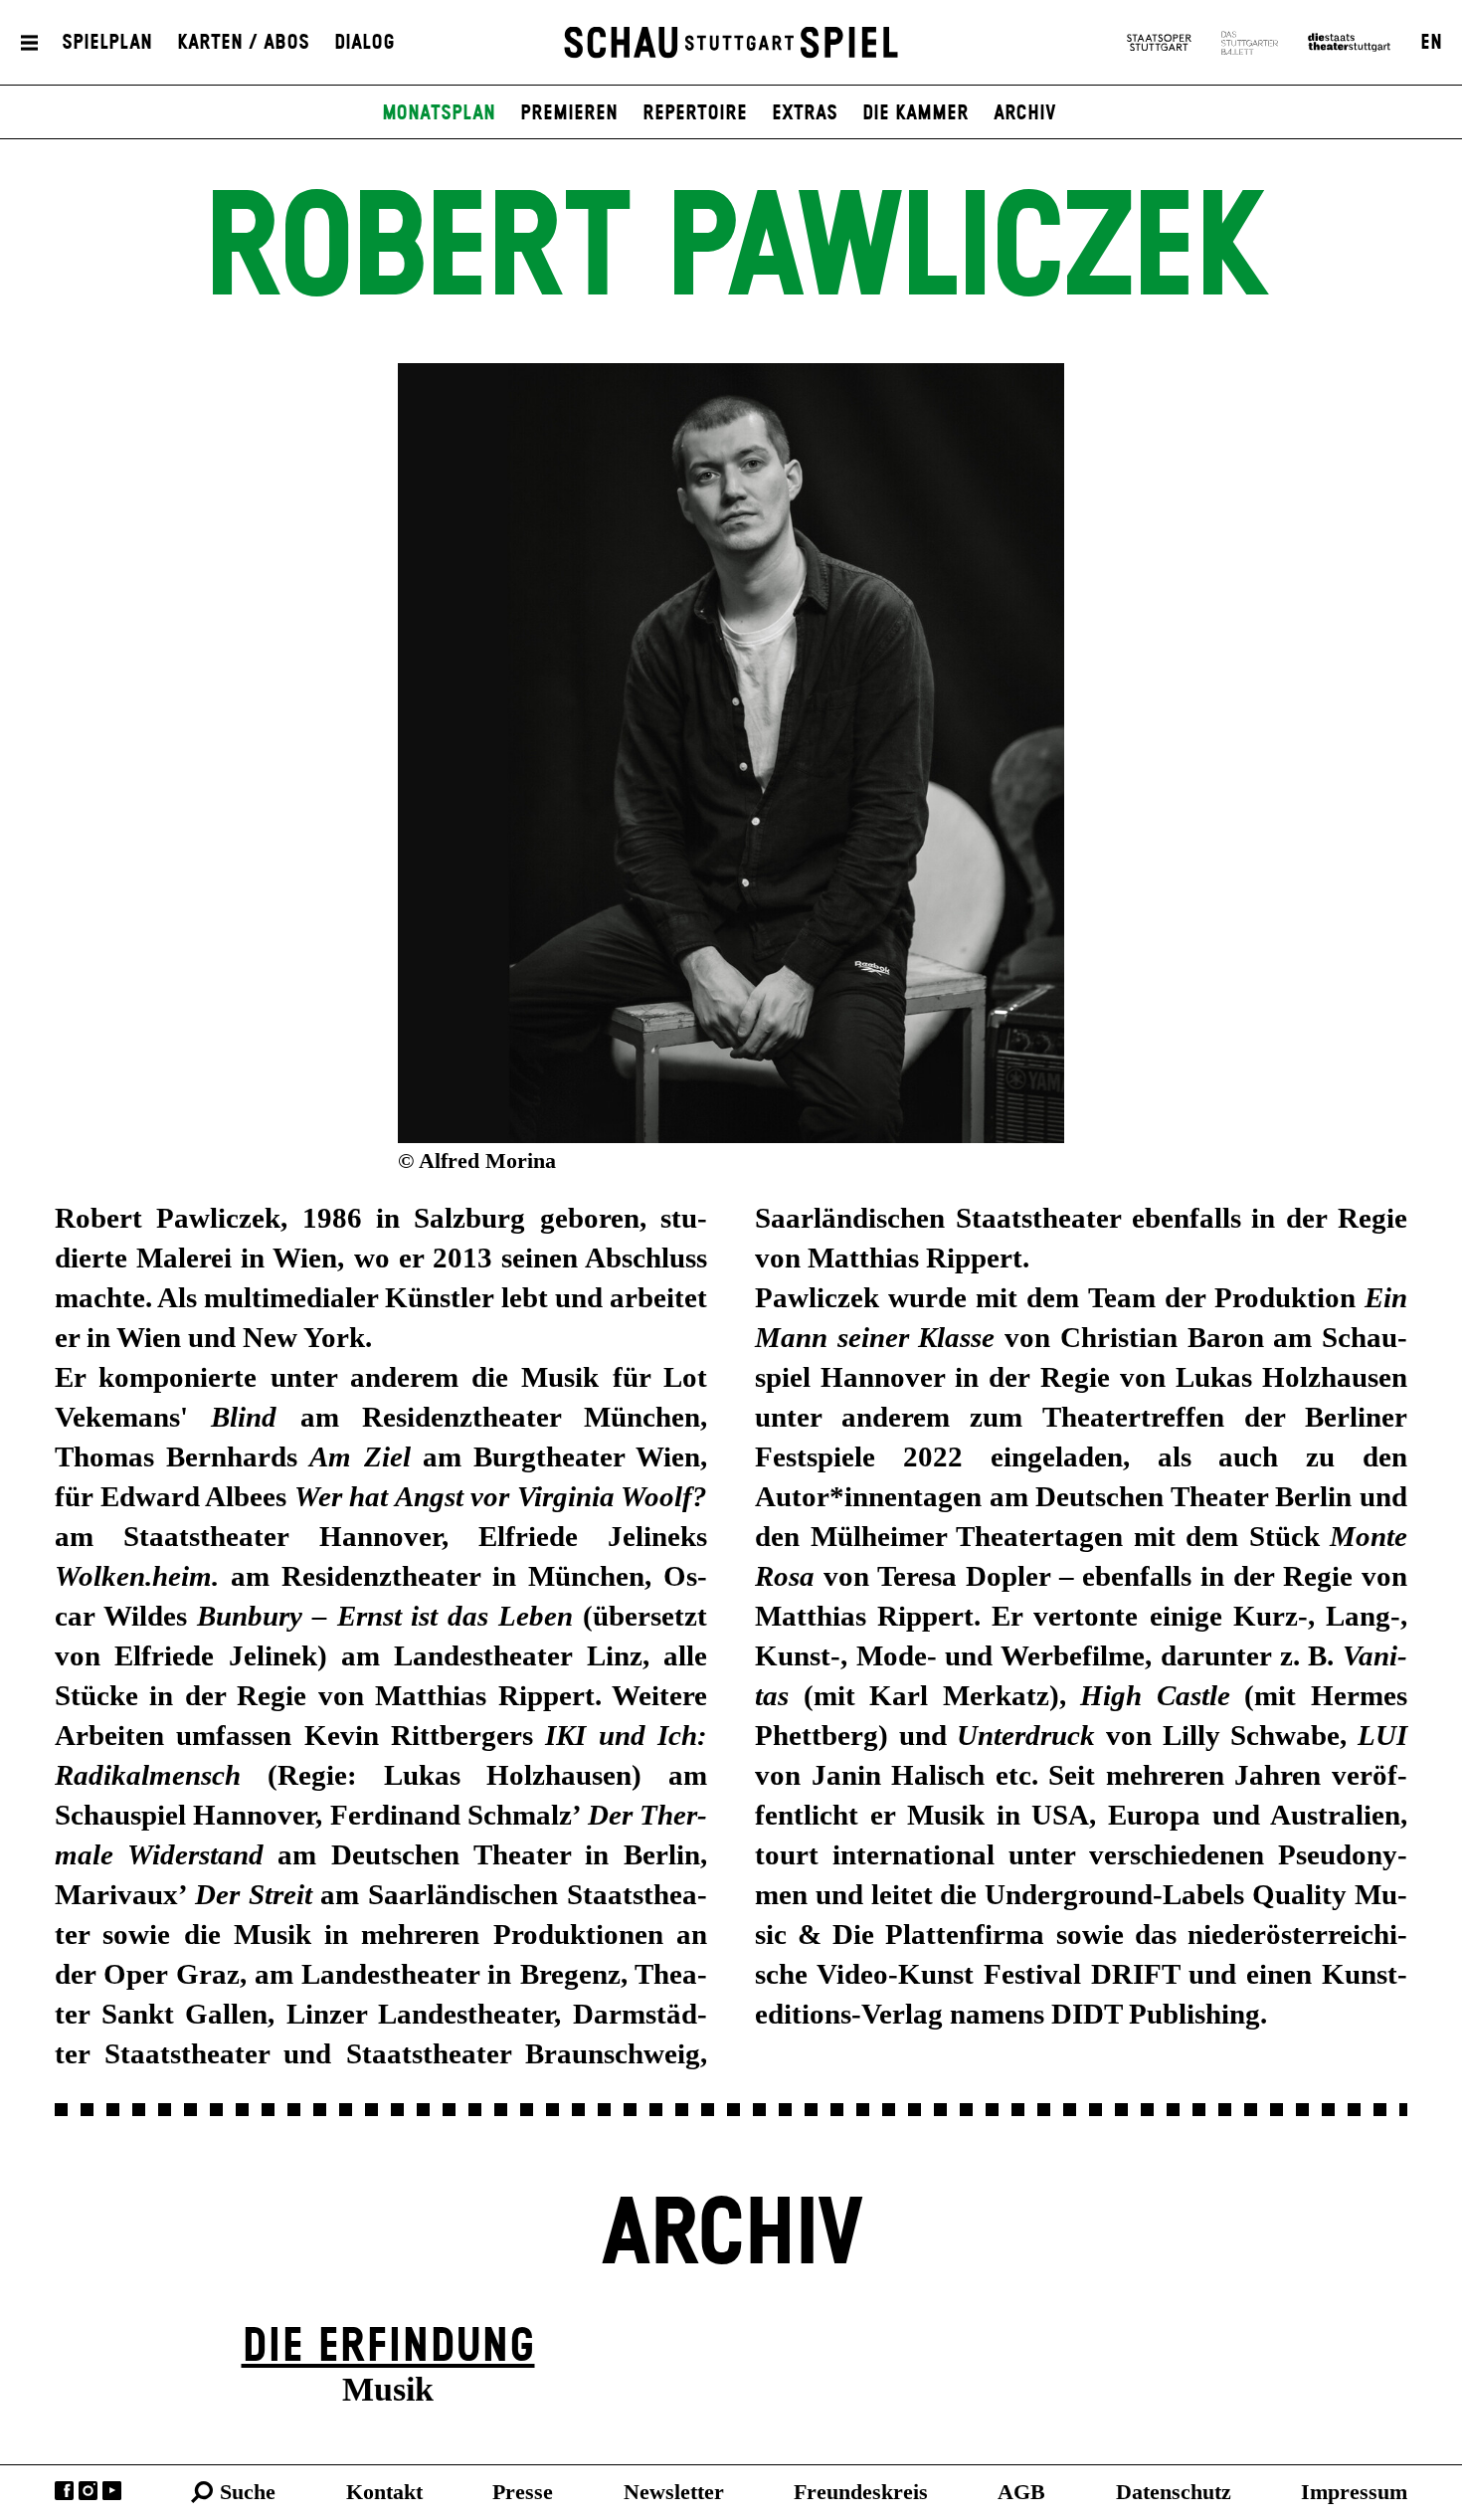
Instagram (88, 2491)
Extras (805, 113)
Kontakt (384, 2492)
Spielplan (107, 43)
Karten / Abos (243, 43)
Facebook (64, 2491)
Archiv (1025, 113)
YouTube (112, 2491)
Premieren (569, 113)
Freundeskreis (861, 2492)
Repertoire (695, 113)
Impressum (1354, 2492)
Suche (248, 2492)
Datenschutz (1174, 2492)
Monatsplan (439, 113)
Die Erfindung (388, 2347)
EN (1431, 43)
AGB (1021, 2492)
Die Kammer (915, 113)
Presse (523, 2492)
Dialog (365, 43)
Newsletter (674, 2492)
